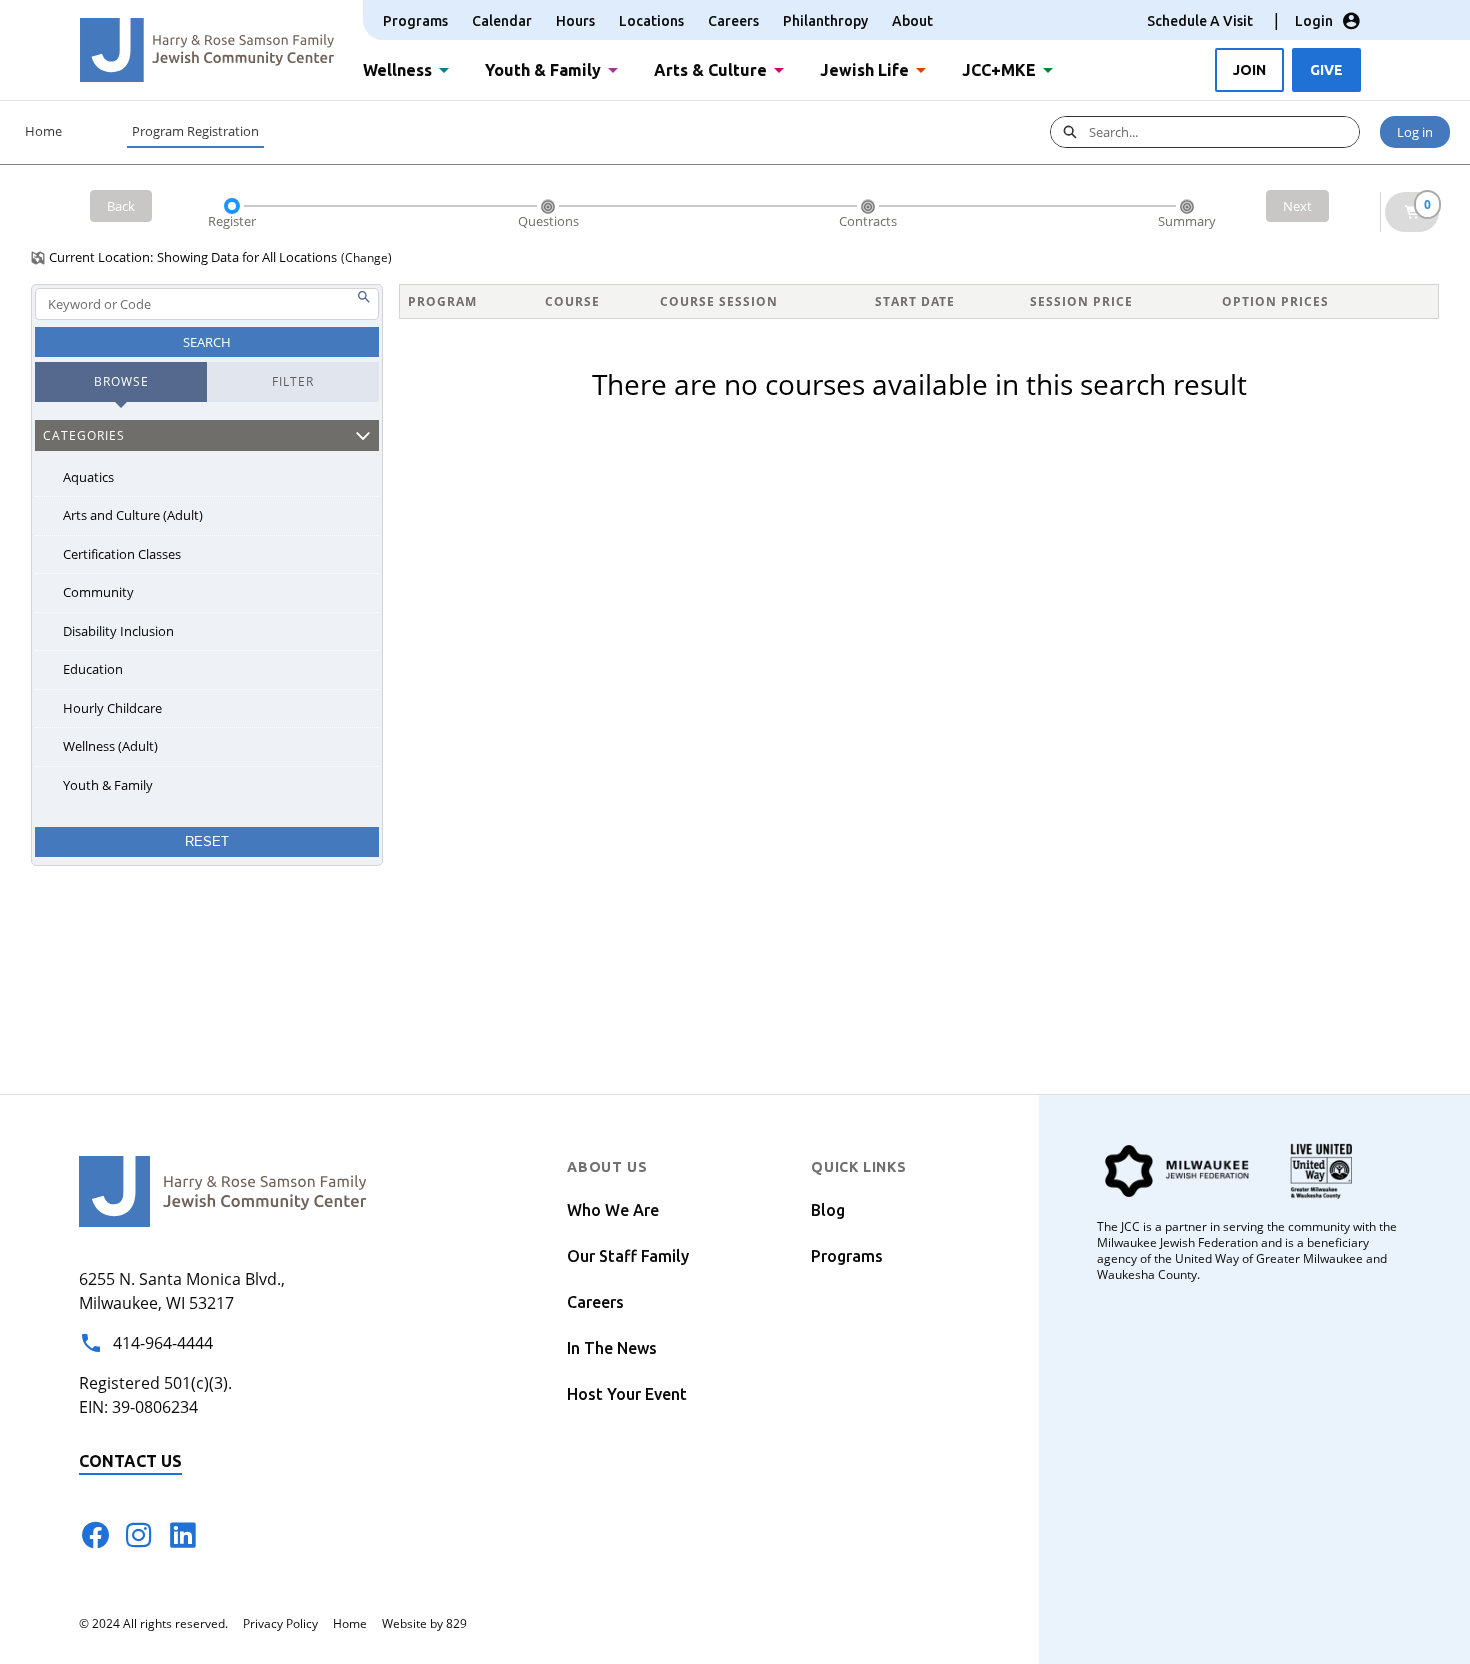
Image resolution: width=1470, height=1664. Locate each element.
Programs (415, 21)
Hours (575, 21)
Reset (207, 841)
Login (1314, 21)
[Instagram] (139, 1535)
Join (1249, 70)
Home (43, 131)
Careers (733, 21)
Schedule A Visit (1200, 21)
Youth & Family (543, 68)
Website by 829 (424, 1623)
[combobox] (1224, 132)
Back (121, 206)
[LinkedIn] (183, 1535)
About (912, 21)
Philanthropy (825, 21)
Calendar (502, 21)
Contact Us (130, 1461)
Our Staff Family (628, 1256)
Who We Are (613, 1210)
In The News (612, 1348)
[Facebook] (95, 1535)
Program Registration (195, 131)
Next (1297, 206)
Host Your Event (627, 1394)
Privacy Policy (280, 1623)
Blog (828, 1210)
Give (1326, 70)
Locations (651, 21)
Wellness (397, 68)
